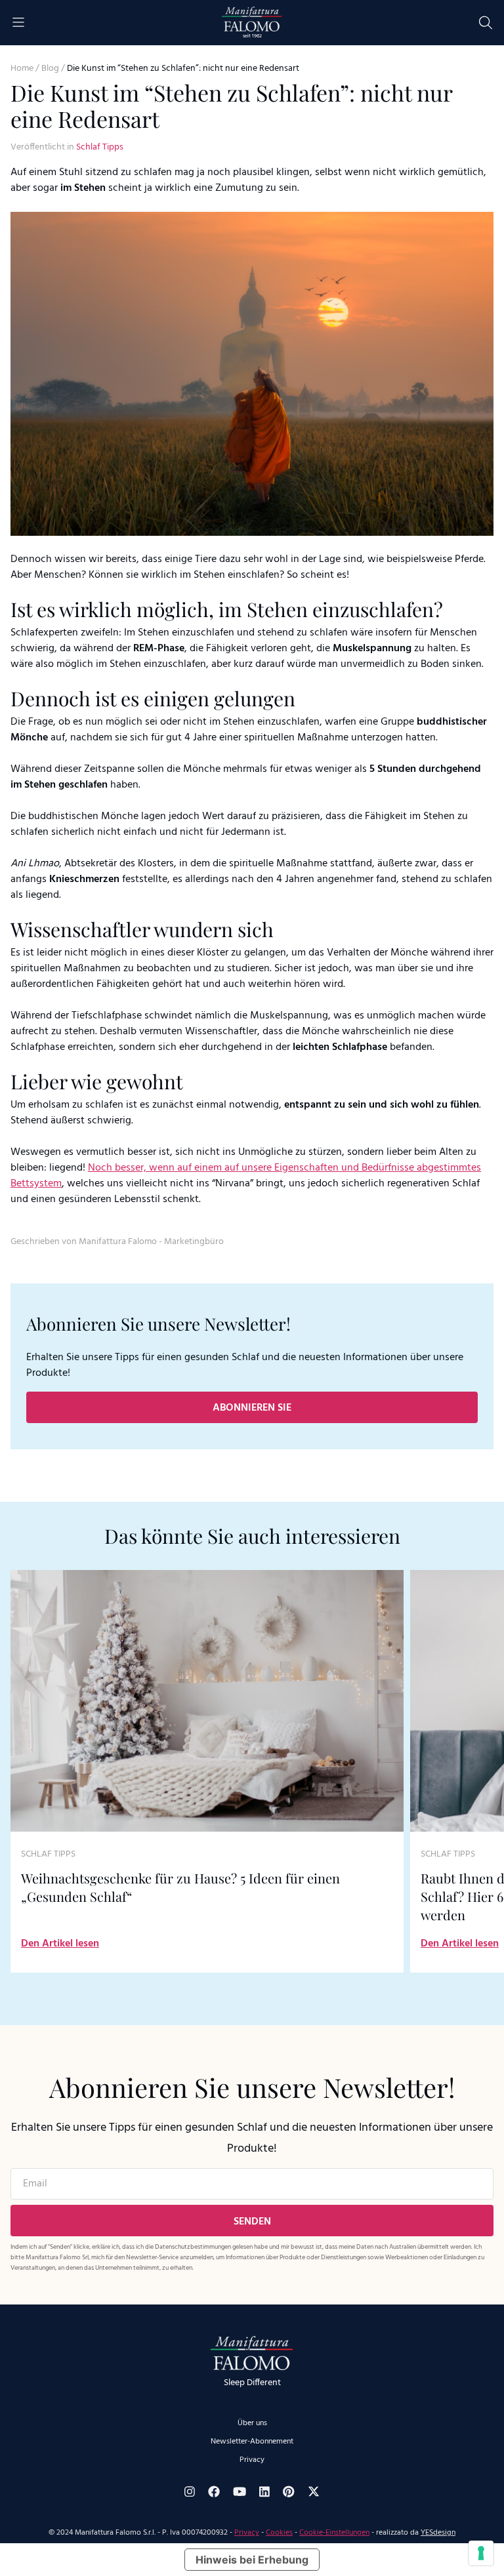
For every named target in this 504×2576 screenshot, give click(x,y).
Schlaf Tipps (100, 147)
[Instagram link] (190, 2492)
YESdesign (438, 2533)
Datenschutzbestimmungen (193, 2247)
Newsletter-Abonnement (252, 2442)
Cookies (279, 2533)
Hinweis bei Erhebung (252, 2560)
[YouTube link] (240, 2491)
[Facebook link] (214, 2491)
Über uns (252, 2423)
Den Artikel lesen (60, 1944)
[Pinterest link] (289, 2491)
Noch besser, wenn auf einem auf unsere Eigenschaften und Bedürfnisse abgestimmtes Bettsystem (246, 1176)
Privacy (252, 2460)
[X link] (314, 2491)
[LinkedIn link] (264, 2492)
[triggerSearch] (486, 23)
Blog (50, 69)
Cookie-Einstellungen (334, 2533)
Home (22, 69)
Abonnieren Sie (252, 1408)
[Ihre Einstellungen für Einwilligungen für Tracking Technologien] (481, 2553)
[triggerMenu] (18, 23)
